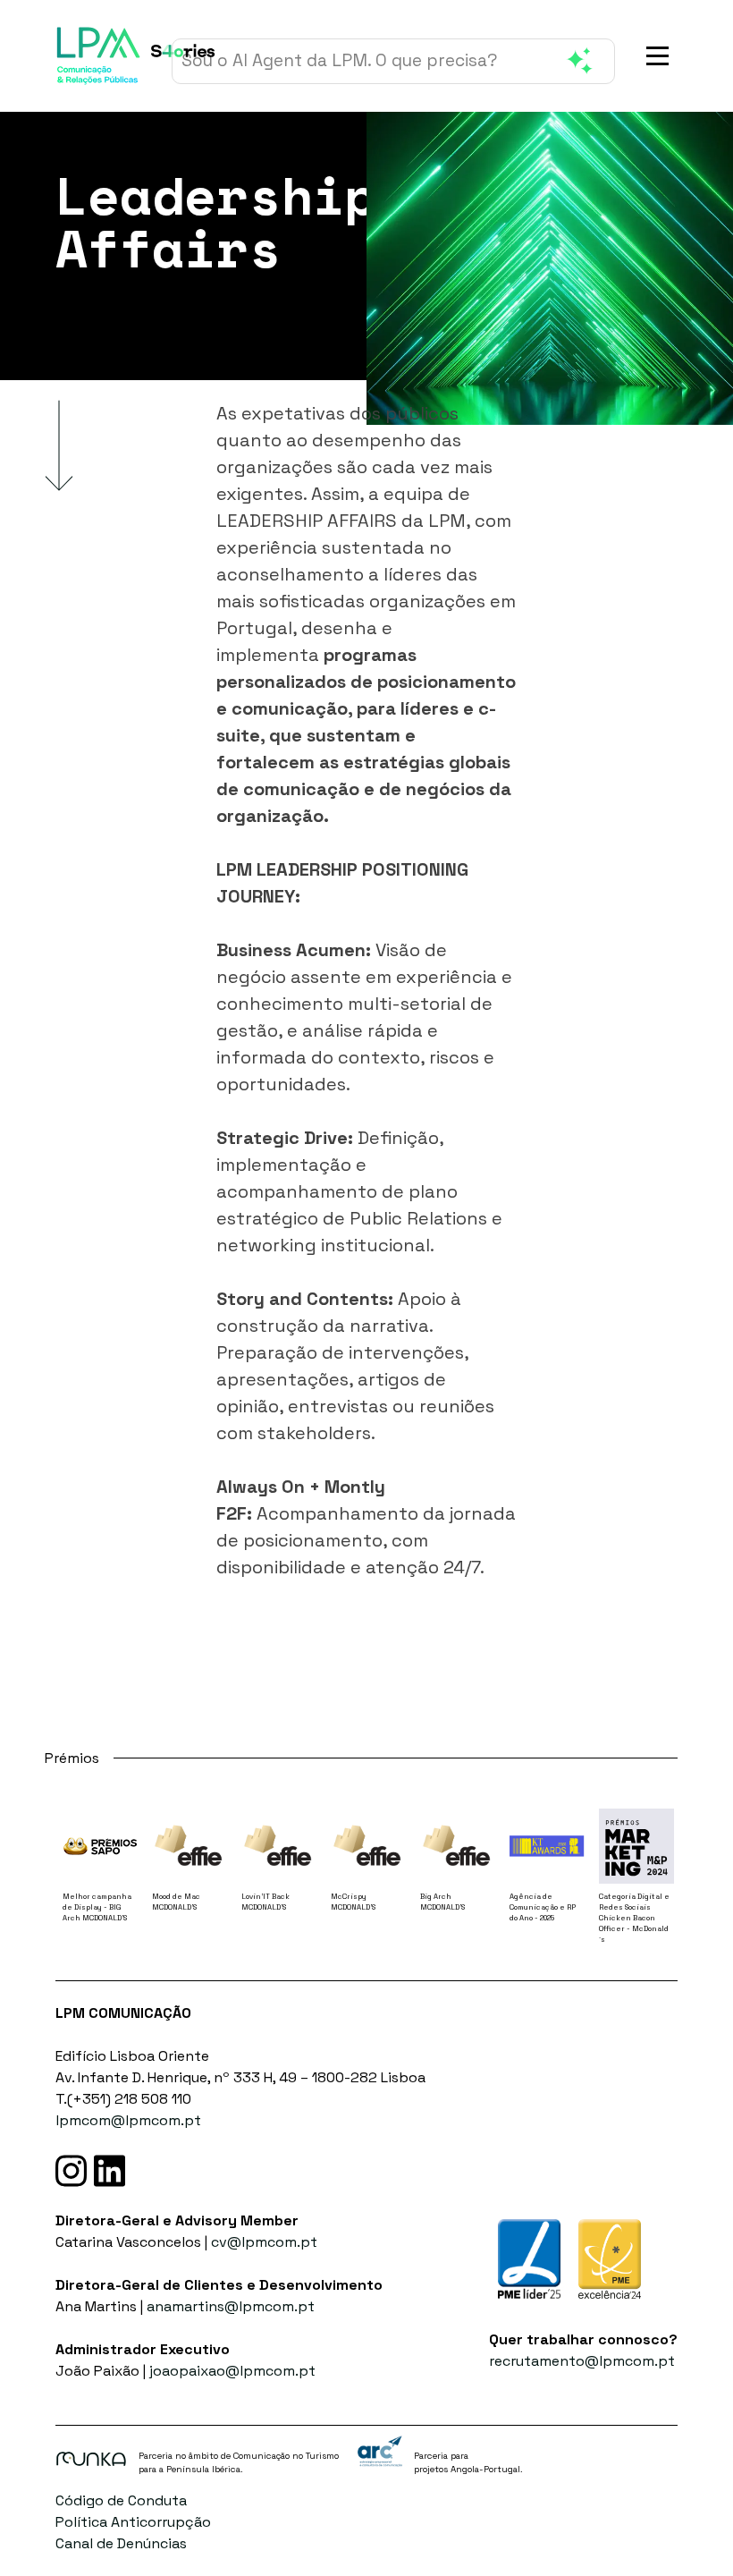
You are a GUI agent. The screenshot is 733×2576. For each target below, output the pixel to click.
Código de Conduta (121, 2500)
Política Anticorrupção (133, 2522)
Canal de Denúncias (121, 2543)
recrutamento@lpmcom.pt (582, 2361)
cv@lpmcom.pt (264, 2242)
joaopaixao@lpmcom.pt (232, 2371)
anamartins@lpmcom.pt (231, 2306)
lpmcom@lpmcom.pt (128, 2120)
